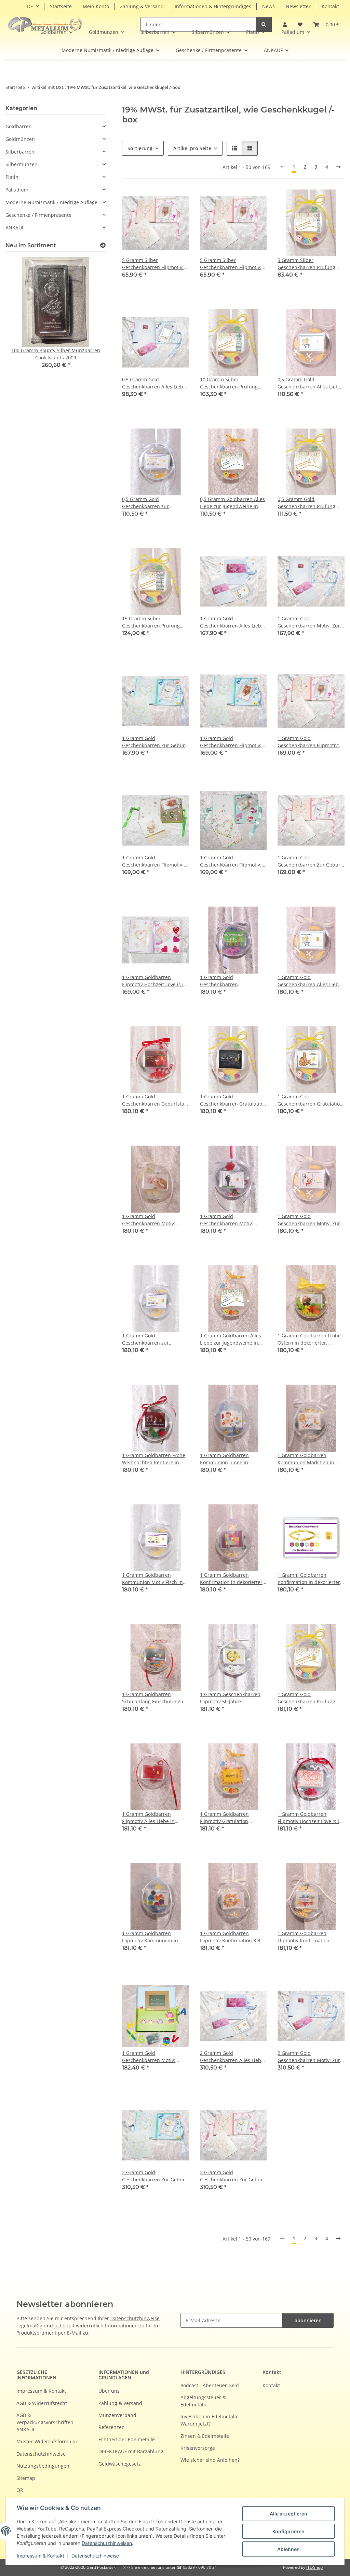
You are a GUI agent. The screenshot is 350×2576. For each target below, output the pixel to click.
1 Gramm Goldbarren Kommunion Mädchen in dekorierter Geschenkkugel (308, 1459)
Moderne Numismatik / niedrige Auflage (51, 202)
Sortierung (140, 148)
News (268, 6)
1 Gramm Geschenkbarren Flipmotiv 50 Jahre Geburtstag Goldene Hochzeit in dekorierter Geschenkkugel (230, 1698)
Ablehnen (288, 2549)
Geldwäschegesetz (120, 2464)
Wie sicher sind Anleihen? (210, 2460)
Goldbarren (19, 126)
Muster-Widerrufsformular (47, 2441)
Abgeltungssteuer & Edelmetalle (203, 2401)
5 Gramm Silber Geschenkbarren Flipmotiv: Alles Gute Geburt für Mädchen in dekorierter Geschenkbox (231, 264)
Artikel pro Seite (192, 148)
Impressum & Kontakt (41, 2556)
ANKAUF (15, 228)
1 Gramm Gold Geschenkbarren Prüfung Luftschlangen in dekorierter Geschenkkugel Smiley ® (310, 1698)
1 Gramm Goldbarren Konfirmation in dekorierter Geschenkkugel (231, 1579)
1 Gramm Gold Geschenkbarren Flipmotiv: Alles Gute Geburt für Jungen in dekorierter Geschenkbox (233, 742)
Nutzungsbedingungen (43, 2466)
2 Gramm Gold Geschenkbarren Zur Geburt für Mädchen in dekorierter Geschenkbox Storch (232, 2176)
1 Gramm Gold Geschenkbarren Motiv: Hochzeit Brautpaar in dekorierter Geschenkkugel (231, 1220)
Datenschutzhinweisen (107, 2543)
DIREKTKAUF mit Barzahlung (131, 2451)
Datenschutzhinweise (95, 2556)
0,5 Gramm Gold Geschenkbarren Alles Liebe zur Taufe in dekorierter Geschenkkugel (309, 383)
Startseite (61, 6)
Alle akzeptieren (288, 2514)
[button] (326, 24)
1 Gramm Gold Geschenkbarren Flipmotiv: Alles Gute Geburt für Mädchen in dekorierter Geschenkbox (308, 742)
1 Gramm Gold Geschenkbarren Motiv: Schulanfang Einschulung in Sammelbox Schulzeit (154, 2057)
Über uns (109, 2391)
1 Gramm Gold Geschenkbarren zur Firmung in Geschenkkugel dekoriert (152, 1339)
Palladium (17, 190)
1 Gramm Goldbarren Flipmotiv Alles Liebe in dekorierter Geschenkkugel (153, 1818)
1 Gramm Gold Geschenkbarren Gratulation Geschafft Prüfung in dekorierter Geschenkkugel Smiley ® (233, 1100)
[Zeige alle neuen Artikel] (103, 245)
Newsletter (298, 6)
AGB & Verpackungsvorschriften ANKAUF (45, 2422)
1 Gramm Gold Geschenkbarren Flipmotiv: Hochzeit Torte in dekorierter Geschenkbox (233, 861)
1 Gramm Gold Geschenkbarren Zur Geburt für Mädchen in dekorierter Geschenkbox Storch (310, 861)
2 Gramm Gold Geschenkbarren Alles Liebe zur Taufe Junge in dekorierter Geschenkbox (232, 2057)
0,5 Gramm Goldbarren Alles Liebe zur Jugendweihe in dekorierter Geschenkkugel (232, 503)
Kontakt (330, 6)
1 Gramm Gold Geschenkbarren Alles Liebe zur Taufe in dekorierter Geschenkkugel (309, 981)
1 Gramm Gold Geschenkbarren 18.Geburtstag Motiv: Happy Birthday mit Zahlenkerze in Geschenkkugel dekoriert (232, 981)
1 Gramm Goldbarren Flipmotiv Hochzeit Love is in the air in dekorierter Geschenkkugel (310, 1818)
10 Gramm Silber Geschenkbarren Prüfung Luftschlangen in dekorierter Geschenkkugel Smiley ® (233, 383)
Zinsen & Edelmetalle (205, 2436)
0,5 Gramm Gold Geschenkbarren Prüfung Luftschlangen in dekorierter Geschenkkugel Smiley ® (310, 503)
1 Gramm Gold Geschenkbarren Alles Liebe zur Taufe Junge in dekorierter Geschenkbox (232, 622)
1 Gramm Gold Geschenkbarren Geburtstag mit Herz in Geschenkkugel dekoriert (154, 1100)
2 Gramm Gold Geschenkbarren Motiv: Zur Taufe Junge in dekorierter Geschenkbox (309, 2057)
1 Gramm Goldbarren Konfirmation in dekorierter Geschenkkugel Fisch (309, 1579)
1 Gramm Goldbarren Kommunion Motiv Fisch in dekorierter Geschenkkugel (153, 1579)
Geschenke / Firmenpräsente (38, 215)
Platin (12, 177)
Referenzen (112, 2427)
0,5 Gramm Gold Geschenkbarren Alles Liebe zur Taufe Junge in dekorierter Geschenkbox (154, 383)
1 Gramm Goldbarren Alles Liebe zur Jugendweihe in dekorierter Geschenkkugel (231, 1339)
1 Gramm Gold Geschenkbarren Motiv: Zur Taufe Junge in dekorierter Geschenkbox (309, 622)
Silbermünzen (22, 164)
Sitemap (26, 2478)
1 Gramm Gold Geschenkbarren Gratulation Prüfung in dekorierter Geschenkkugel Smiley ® (310, 1100)
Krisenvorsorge (198, 2448)
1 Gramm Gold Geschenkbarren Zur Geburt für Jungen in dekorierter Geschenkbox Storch (154, 742)
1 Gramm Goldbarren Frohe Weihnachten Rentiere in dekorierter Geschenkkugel (154, 1459)
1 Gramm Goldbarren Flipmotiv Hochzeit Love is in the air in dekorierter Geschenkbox (154, 981)
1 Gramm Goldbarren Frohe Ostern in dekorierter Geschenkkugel (309, 1339)
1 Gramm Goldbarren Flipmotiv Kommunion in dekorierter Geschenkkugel (153, 1937)
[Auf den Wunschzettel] (177, 201)
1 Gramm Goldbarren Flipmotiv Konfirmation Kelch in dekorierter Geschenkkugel (233, 1937)
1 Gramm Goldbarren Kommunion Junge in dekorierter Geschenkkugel (231, 1459)
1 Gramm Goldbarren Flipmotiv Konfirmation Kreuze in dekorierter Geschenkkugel (304, 1937)
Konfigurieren (288, 2531)
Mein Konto (96, 6)
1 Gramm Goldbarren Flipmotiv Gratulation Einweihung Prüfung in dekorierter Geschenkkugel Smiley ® (231, 1818)
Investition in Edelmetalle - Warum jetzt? (211, 2420)
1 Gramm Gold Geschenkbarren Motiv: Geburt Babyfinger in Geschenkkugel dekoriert (150, 1220)
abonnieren (308, 2320)
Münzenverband (117, 2415)
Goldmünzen (20, 139)
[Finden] (264, 24)
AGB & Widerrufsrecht (42, 2403)
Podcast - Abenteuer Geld (210, 2385)
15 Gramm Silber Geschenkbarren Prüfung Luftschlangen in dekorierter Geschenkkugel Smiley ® (155, 622)
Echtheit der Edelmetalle (127, 2439)
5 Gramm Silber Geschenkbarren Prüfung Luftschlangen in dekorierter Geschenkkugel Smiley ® (310, 264)
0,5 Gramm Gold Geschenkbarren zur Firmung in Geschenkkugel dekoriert (152, 503)
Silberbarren (20, 152)
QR (20, 2490)
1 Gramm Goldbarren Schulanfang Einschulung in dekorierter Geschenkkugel (154, 1698)
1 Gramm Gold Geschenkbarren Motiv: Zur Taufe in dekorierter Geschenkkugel (309, 1220)
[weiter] (338, 167)
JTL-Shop (314, 2567)
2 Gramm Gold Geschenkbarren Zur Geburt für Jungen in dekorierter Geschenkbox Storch (154, 2176)
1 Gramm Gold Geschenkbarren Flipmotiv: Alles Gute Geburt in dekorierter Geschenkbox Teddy (153, 861)
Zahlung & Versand (142, 6)
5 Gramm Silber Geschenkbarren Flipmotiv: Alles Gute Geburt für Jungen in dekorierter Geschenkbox (155, 264)
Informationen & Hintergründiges (213, 6)
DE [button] (30, 6)
